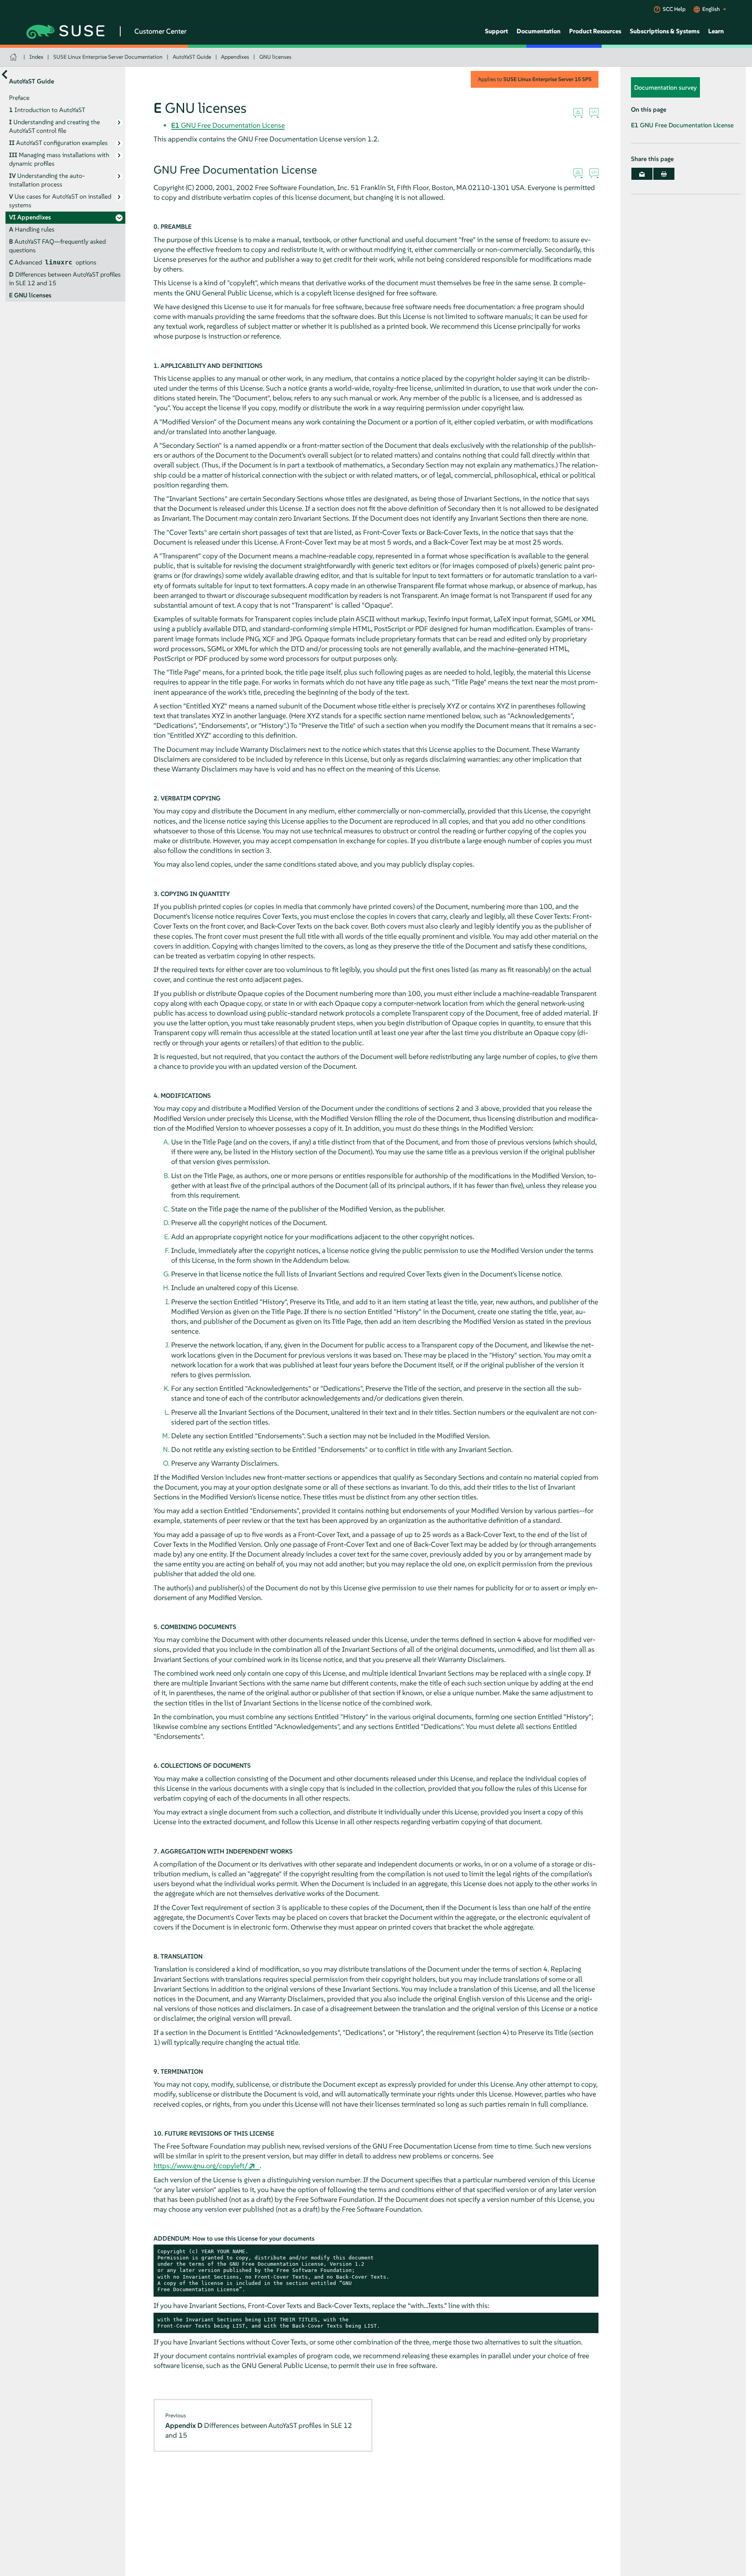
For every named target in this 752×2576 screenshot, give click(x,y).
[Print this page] (664, 174)
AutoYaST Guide (192, 57)
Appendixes (235, 57)
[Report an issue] (578, 113)
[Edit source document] (594, 113)
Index (36, 57)
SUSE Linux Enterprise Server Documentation (108, 57)
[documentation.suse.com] (14, 57)
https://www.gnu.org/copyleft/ (201, 2166)
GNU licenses (275, 57)
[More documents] (5, 74)
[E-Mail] (642, 174)
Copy (588, 2252)
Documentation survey (665, 87)
